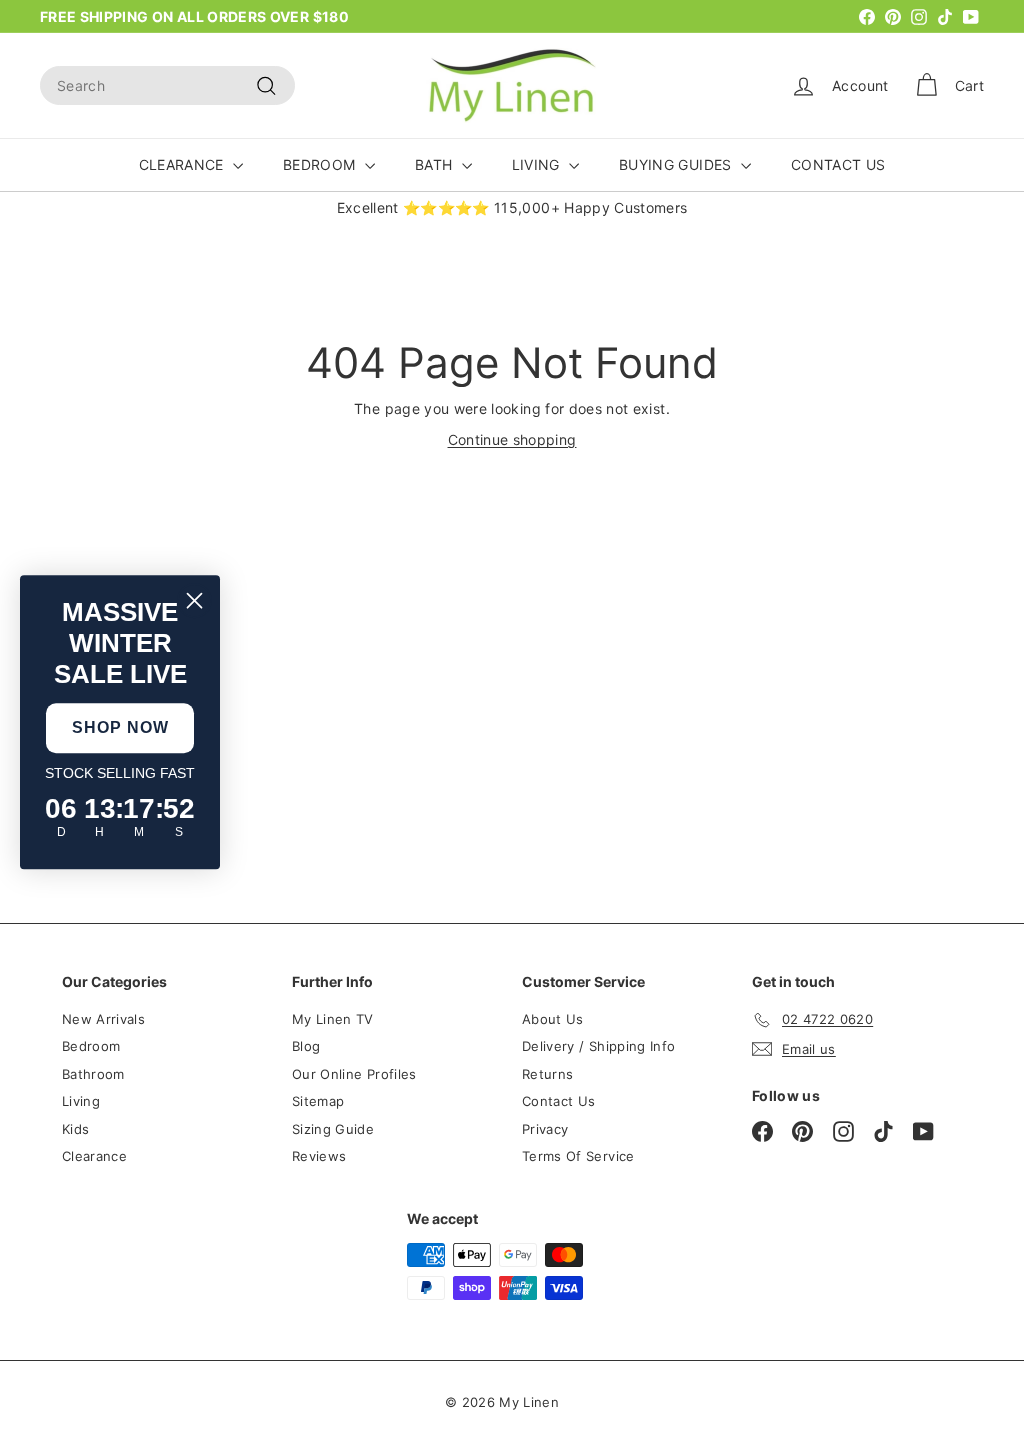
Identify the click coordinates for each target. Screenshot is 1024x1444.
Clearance (94, 1156)
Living (81, 1101)
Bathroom (93, 1074)
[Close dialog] (194, 600)
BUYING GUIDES (677, 164)
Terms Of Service (578, 1156)
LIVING (538, 164)
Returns (547, 1074)
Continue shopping (512, 439)
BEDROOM (321, 164)
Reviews (319, 1156)
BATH (436, 164)
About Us (553, 1019)
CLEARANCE (184, 164)
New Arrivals (103, 1019)
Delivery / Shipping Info (598, 1046)
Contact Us (559, 1101)
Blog (306, 1046)
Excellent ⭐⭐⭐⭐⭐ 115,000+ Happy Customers (512, 207)
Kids (75, 1129)
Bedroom (91, 1046)
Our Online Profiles (354, 1074)
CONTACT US (838, 164)
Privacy (545, 1129)
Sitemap (318, 1101)
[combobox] (167, 85)
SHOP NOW (120, 727)
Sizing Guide (333, 1129)
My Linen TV (333, 1019)
